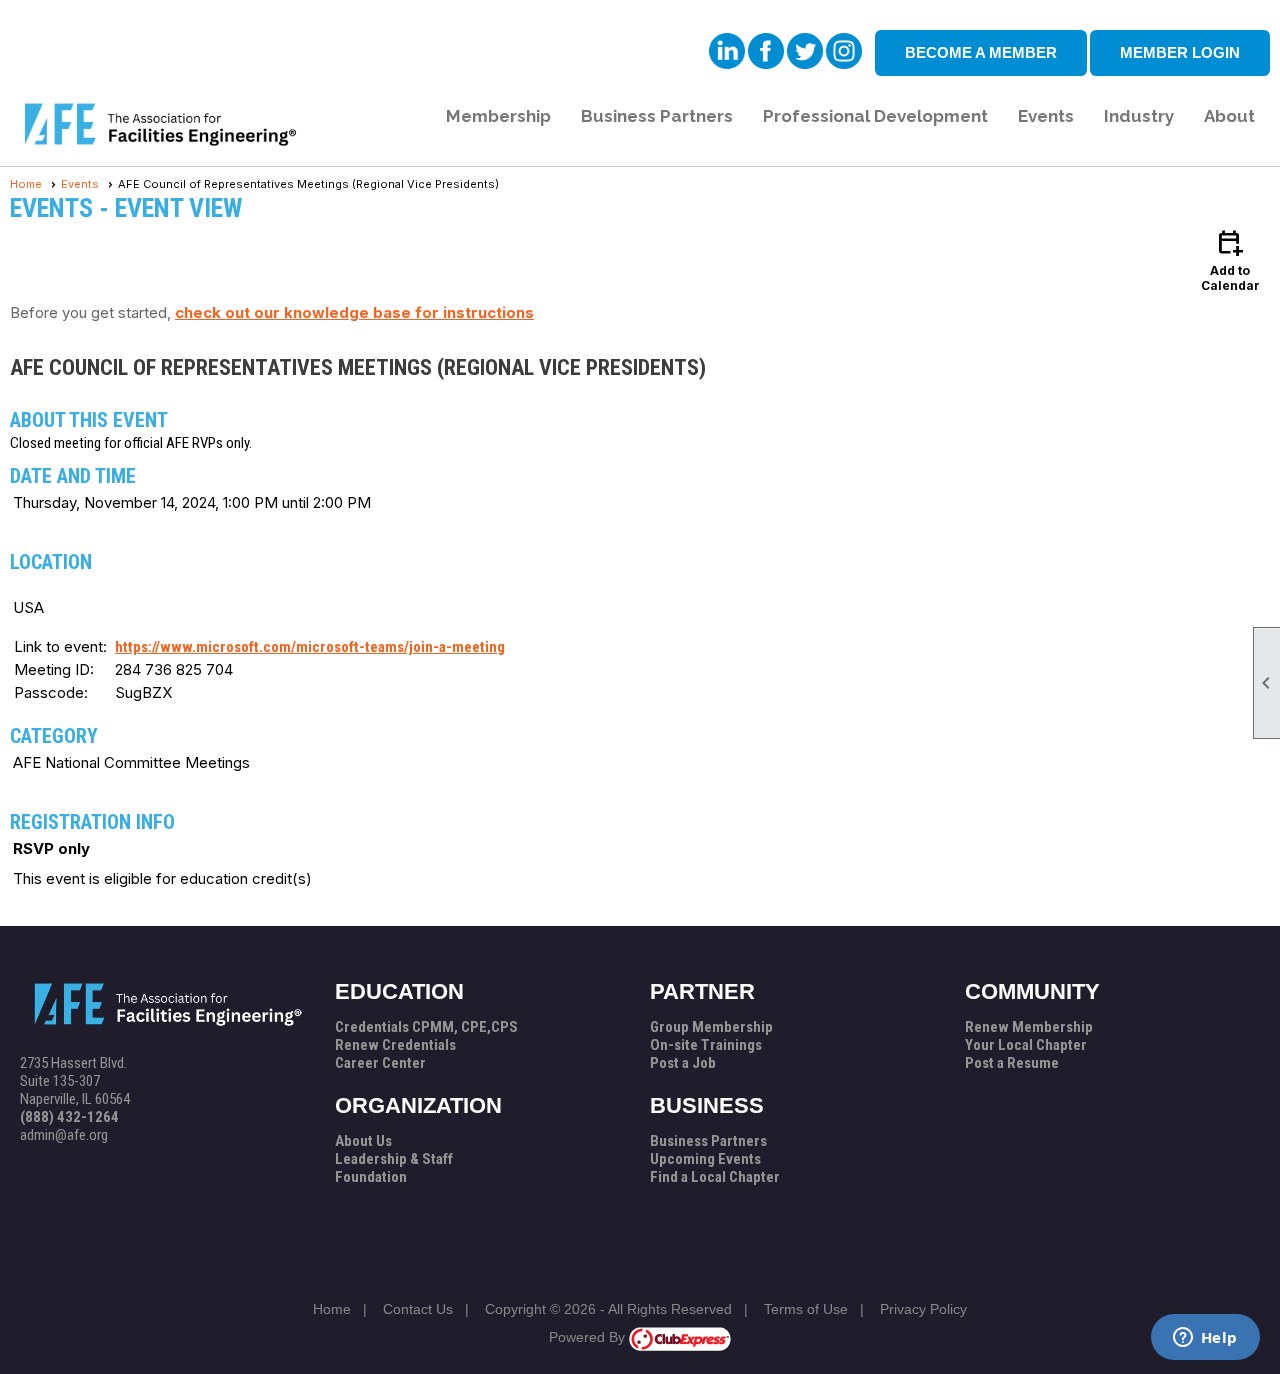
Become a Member (981, 52)
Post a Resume (1012, 1063)
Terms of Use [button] (806, 1309)
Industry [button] (1139, 116)
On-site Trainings (706, 1045)
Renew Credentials (395, 1045)
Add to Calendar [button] (1230, 259)
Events (80, 184)
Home (26, 184)
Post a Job (683, 1063)
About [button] (1229, 116)
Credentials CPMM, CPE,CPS (426, 1027)
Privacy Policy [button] (923, 1309)
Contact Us (418, 1309)
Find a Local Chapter (715, 1177)
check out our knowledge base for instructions (354, 312)
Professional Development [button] (875, 116)
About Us (363, 1141)
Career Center (380, 1063)
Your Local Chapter (1026, 1045)
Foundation (371, 1177)
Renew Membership (1029, 1027)
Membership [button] (498, 116)
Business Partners (708, 1141)
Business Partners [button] (657, 116)
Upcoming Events (705, 1159)
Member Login (1180, 52)
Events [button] (1046, 116)
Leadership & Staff (394, 1159)
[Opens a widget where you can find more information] (1205, 1339)
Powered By (589, 1337)
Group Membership (711, 1027)
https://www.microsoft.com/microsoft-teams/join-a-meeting (310, 647)
